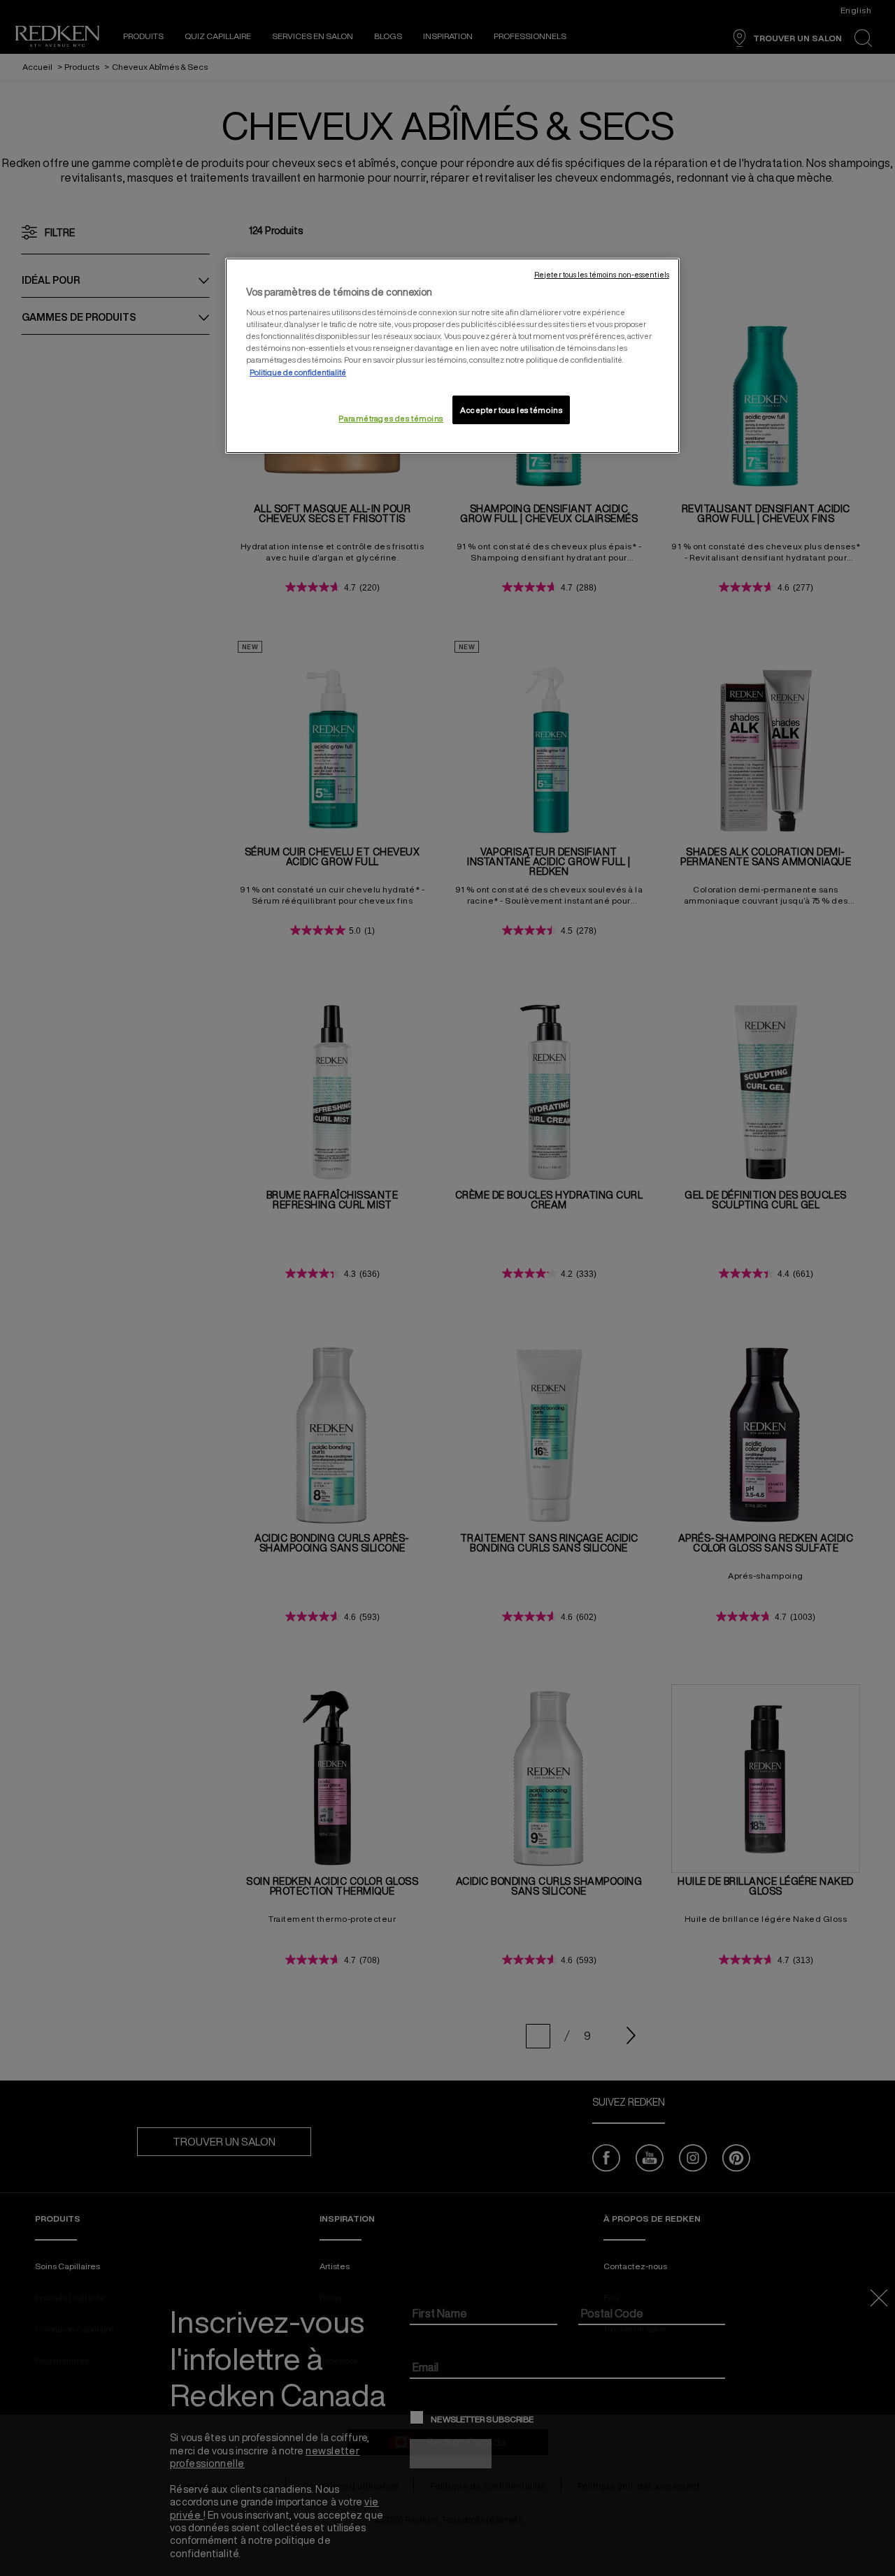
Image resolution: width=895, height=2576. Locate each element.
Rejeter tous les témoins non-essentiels (602, 275)
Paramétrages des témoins (391, 418)
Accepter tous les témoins (511, 410)
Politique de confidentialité (298, 372)
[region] (452, 356)
